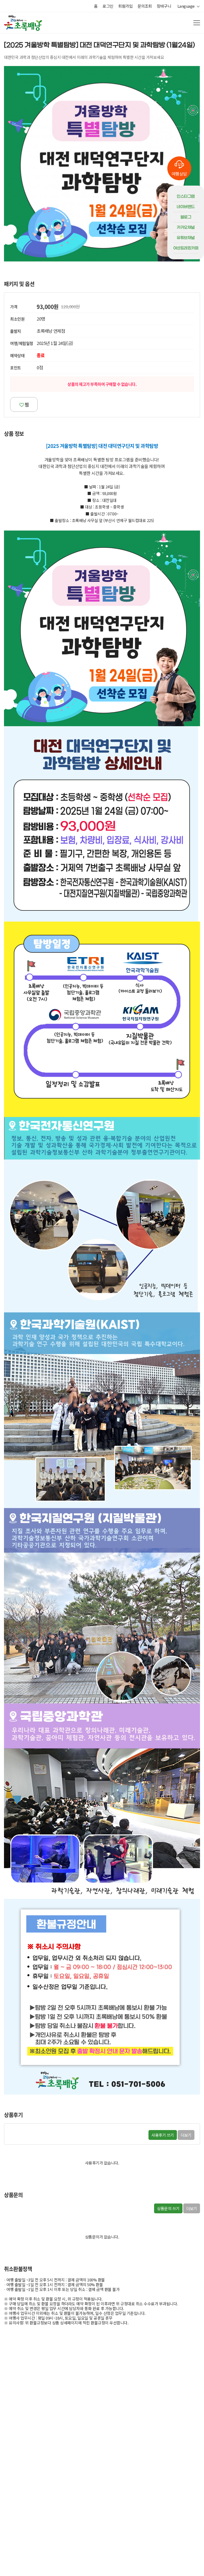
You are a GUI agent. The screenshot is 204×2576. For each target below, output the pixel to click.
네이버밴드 (186, 207)
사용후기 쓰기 (163, 2135)
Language (187, 6)
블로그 (186, 217)
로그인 (108, 6)
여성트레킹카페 (186, 248)
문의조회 (145, 6)
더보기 (186, 2135)
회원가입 (125, 6)
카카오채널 (186, 227)
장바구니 (164, 6)
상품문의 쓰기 (168, 2208)
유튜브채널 (186, 238)
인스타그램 (186, 196)
